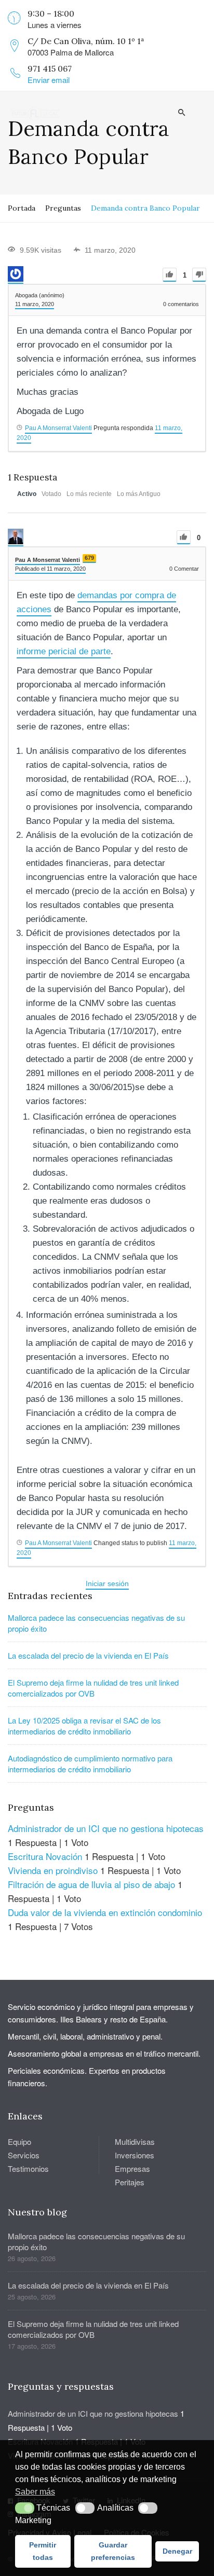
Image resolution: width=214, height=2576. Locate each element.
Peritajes (130, 2182)
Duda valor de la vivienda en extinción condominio (105, 1912)
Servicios (24, 2155)
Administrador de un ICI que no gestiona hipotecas (106, 1828)
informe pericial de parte (64, 651)
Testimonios (28, 2168)
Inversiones (135, 2155)
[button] (25, 2508)
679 (89, 558)
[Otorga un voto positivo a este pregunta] (170, 275)
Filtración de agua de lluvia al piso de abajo (91, 1884)
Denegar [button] (177, 2551)
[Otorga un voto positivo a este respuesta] (184, 537)
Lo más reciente (89, 494)
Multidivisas (135, 2141)
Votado (51, 494)
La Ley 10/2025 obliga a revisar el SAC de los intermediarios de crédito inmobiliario (84, 1726)
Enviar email (49, 80)
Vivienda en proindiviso (53, 1870)
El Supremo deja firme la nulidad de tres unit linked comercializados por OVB (93, 1688)
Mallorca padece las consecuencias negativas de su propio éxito (96, 1623)
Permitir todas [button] (43, 2551)
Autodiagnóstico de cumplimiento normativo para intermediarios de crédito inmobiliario (90, 1764)
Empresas (132, 2168)
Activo (27, 494)
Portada (22, 208)
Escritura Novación (45, 1856)
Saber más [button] (35, 2492)
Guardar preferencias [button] (113, 2551)
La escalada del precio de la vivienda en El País (88, 1655)
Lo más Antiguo (139, 494)
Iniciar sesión (107, 1583)
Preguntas (63, 208)
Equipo (19, 2141)
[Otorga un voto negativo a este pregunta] (199, 275)
